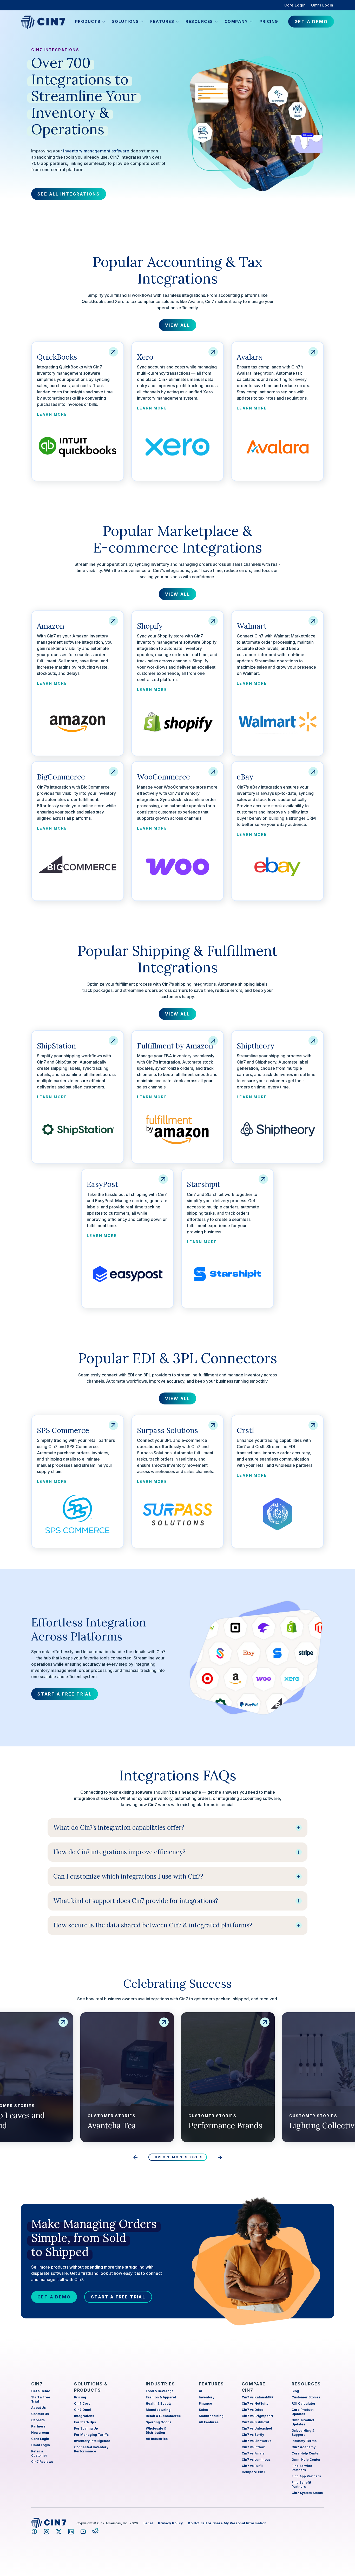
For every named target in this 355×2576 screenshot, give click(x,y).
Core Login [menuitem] (295, 5)
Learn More (52, 414)
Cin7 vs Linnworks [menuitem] (257, 2441)
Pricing (269, 21)
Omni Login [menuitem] (322, 5)
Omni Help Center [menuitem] (306, 2460)
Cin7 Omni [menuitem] (83, 2410)
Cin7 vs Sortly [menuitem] (253, 2435)
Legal (148, 2523)
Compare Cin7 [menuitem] (254, 2472)
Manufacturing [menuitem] (158, 2410)
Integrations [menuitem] (84, 2416)
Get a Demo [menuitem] (41, 2391)
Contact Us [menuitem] (40, 2414)
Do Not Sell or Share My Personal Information (227, 2523)
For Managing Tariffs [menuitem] (91, 2435)
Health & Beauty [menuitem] (159, 2403)
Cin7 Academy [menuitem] (304, 2447)
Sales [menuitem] (203, 2410)
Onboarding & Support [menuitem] (303, 2433)
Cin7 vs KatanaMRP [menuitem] (258, 2397)
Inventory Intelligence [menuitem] (92, 2441)
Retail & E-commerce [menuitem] (163, 2416)
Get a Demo (54, 2297)
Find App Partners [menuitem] (306, 2476)
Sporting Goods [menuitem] (159, 2422)
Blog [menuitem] (295, 2391)
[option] (228, 2077)
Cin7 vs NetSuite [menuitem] (255, 2403)
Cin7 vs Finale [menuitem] (253, 2453)
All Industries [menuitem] (157, 2439)
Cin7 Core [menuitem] (82, 2403)
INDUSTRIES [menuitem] (160, 2384)
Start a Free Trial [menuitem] (41, 2399)
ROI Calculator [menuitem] (304, 2403)
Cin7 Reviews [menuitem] (42, 2462)
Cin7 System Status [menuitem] (307, 2493)
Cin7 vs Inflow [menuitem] (253, 2447)
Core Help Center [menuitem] (306, 2453)
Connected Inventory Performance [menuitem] (91, 2449)
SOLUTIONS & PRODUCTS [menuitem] (91, 2387)
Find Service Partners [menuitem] (302, 2468)
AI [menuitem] (200, 2391)
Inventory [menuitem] (207, 2397)
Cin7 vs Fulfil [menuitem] (252, 2466)
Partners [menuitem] (38, 2426)
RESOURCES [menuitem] (306, 2384)
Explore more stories (178, 2157)
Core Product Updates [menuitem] (303, 2412)
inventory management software (96, 151)
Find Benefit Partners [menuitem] (301, 2484)
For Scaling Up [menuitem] (86, 2428)
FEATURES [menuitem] (211, 2384)
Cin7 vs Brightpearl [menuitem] (257, 2416)
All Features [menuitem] (209, 2422)
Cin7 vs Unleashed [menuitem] (257, 2428)
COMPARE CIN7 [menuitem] (254, 2387)
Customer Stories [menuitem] (306, 2397)
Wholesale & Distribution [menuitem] (156, 2430)
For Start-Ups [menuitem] (85, 2422)
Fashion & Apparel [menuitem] (161, 2397)
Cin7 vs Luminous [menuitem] (256, 2460)
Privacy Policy (170, 2523)
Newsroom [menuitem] (40, 2433)
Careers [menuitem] (38, 2420)
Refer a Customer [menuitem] (39, 2453)
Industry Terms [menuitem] (304, 2441)
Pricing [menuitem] (80, 2397)
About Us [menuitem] (38, 2408)
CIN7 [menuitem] (37, 2384)
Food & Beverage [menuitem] (160, 2391)
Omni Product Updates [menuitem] (303, 2422)
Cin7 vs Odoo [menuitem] (252, 2410)
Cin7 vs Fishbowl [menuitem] (255, 2422)
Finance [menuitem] (205, 2403)
